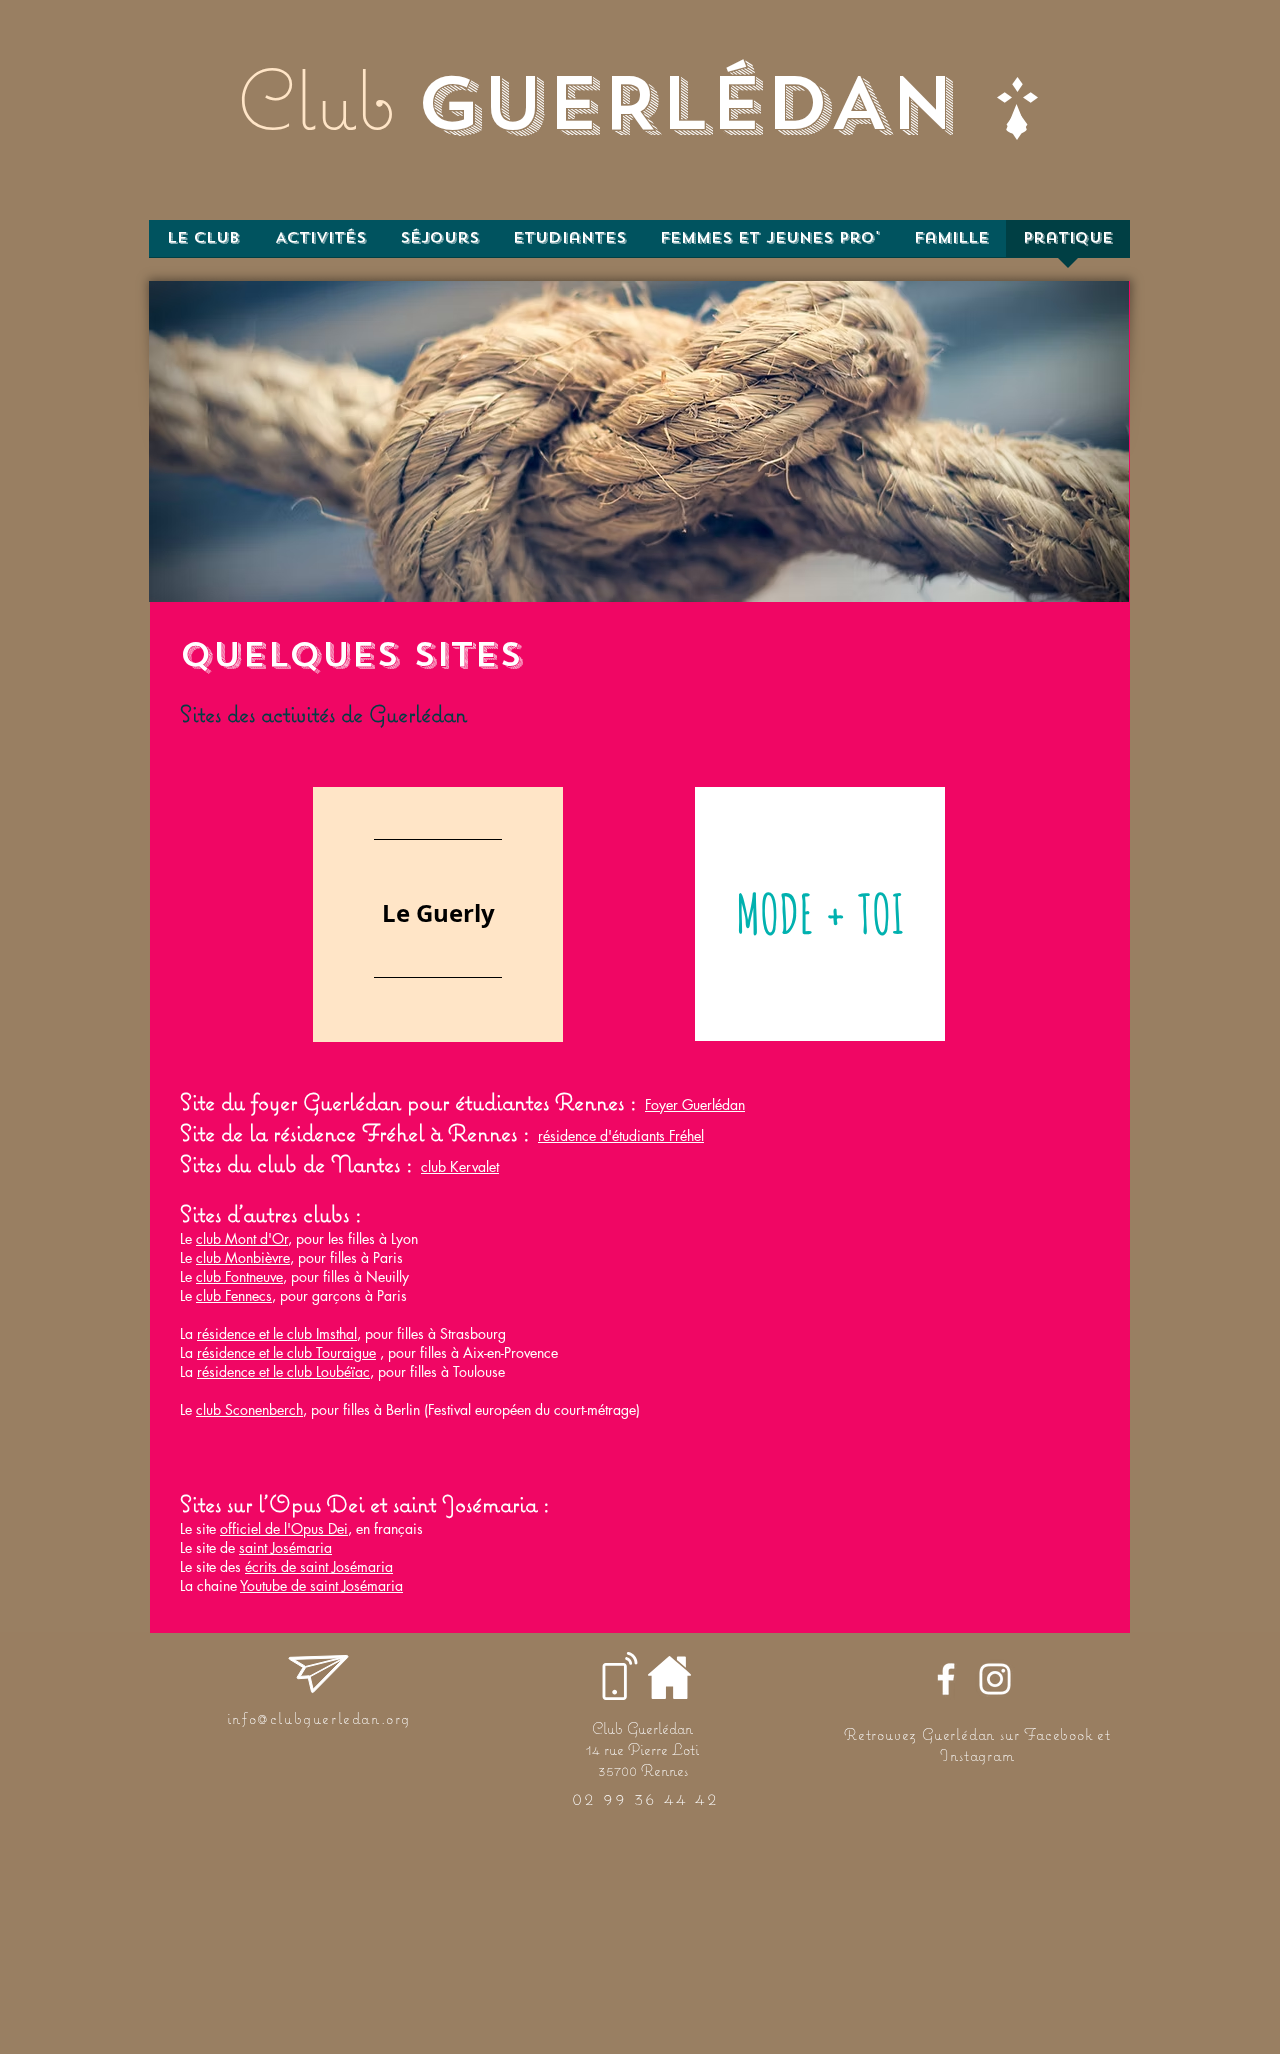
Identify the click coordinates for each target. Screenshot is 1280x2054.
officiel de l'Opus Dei (284, 1528)
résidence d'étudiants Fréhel (621, 1135)
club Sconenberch (249, 1409)
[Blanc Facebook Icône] (946, 1679)
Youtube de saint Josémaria (321, 1585)
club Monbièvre (243, 1257)
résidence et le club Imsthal (277, 1333)
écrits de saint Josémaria (319, 1566)
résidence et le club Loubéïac (283, 1371)
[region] (438, 914)
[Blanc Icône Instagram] (995, 1679)
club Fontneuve (239, 1276)
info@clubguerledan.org (319, 1718)
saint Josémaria (285, 1547)
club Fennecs (234, 1295)
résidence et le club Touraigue (286, 1352)
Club (316, 98)
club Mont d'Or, (244, 1238)
